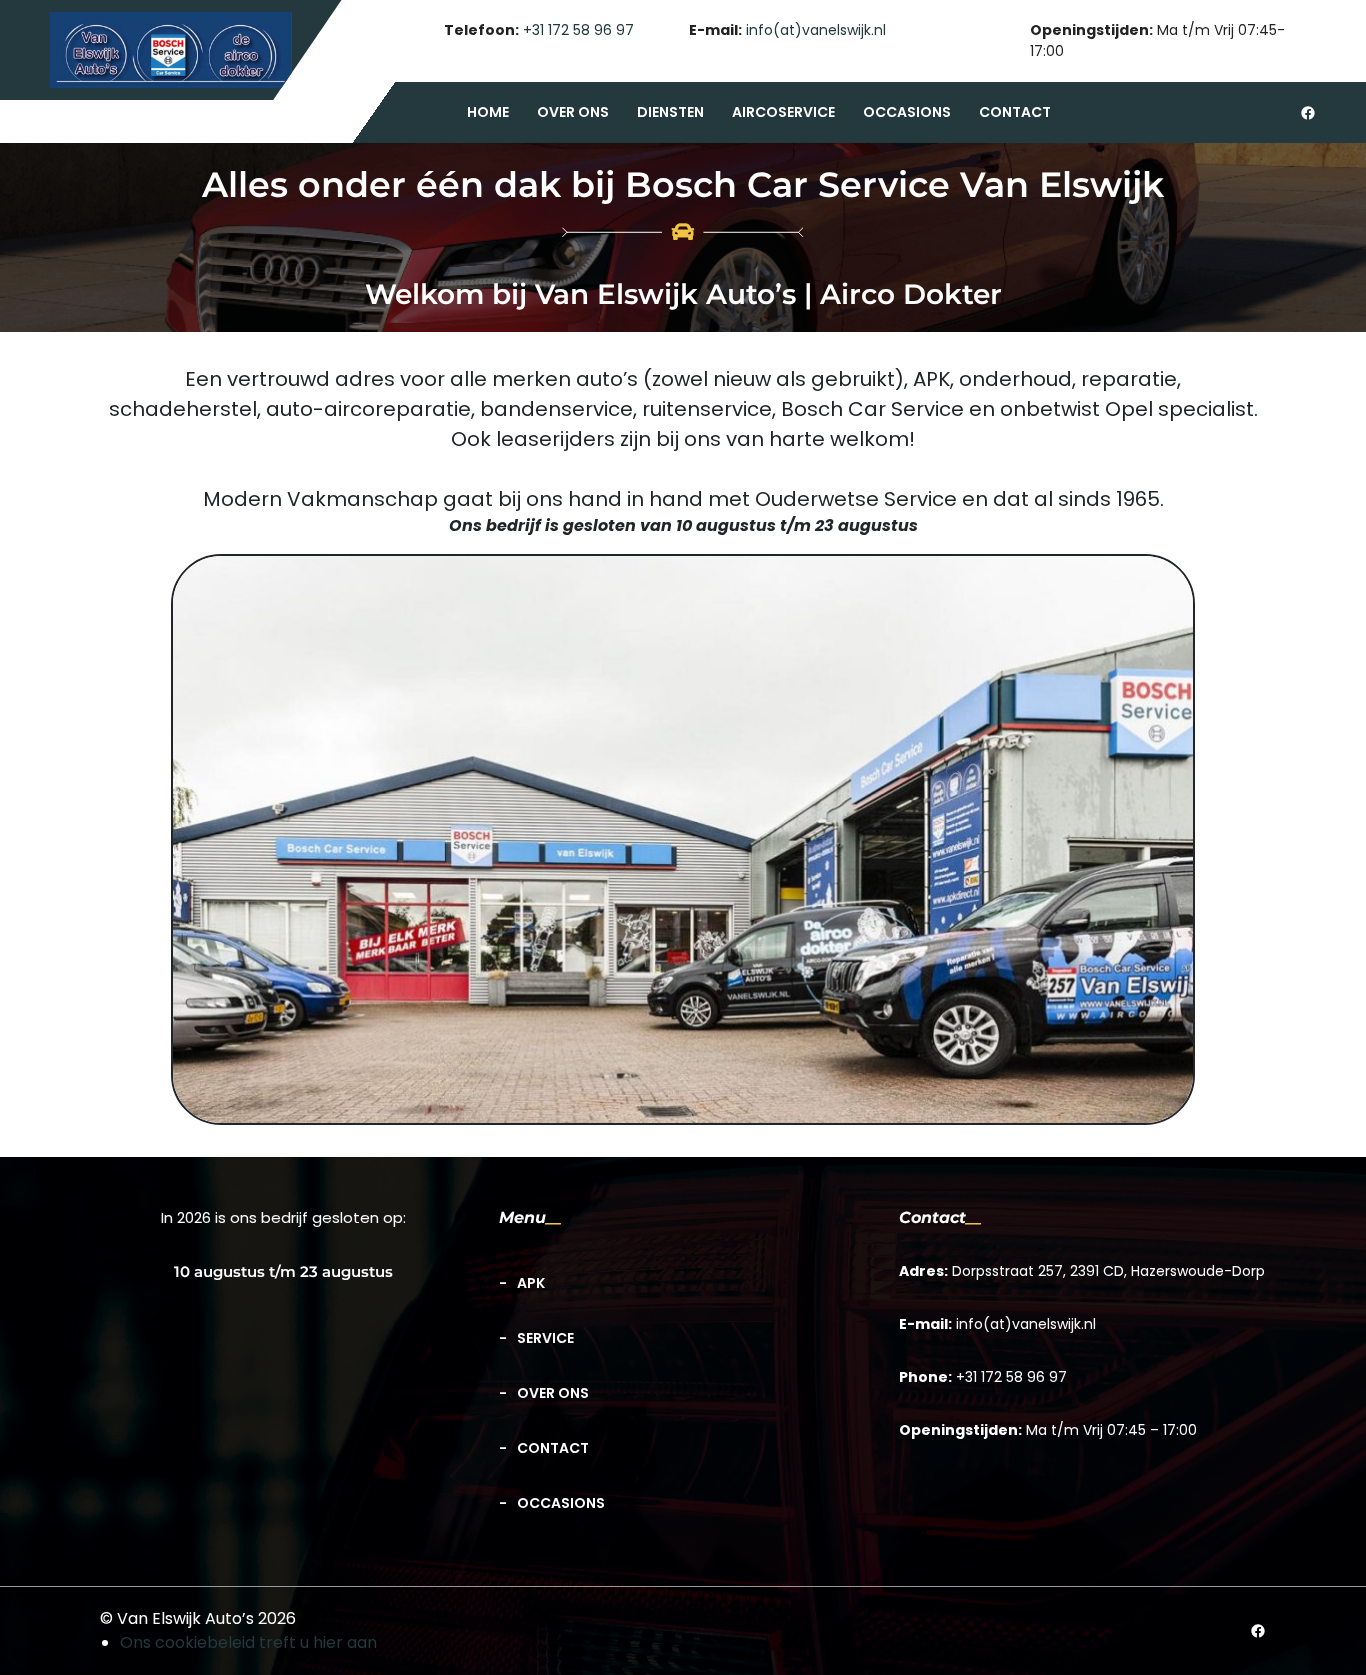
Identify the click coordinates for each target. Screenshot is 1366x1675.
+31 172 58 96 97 (578, 30)
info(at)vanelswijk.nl (816, 30)
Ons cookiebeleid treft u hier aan (248, 1642)
